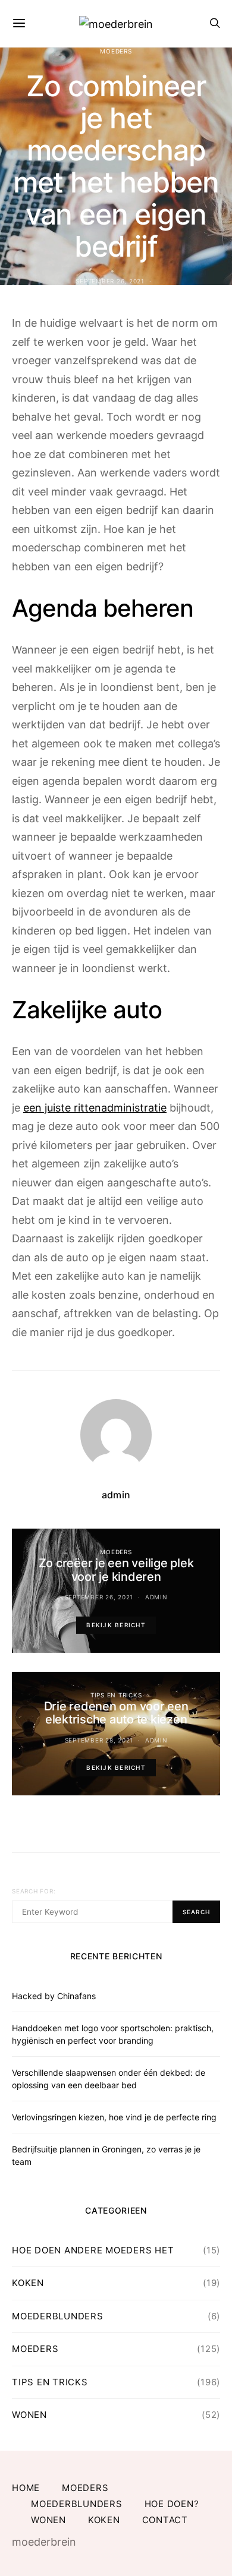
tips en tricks (116, 1695)
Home (26, 2488)
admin (116, 1495)
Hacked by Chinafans (54, 1996)
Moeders (116, 51)
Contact (165, 2520)
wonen (29, 2415)
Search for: (34, 1891)
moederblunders (58, 2316)
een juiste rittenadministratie (95, 1108)
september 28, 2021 (99, 1740)
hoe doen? (172, 2504)
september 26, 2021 (110, 281)
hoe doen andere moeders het (93, 2250)
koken (28, 2283)
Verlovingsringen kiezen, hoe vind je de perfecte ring (114, 2117)
